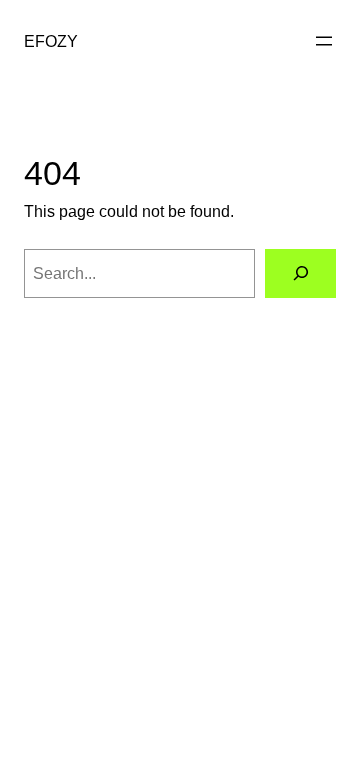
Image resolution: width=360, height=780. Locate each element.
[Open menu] (324, 41)
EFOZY (51, 41)
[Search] (300, 273)
